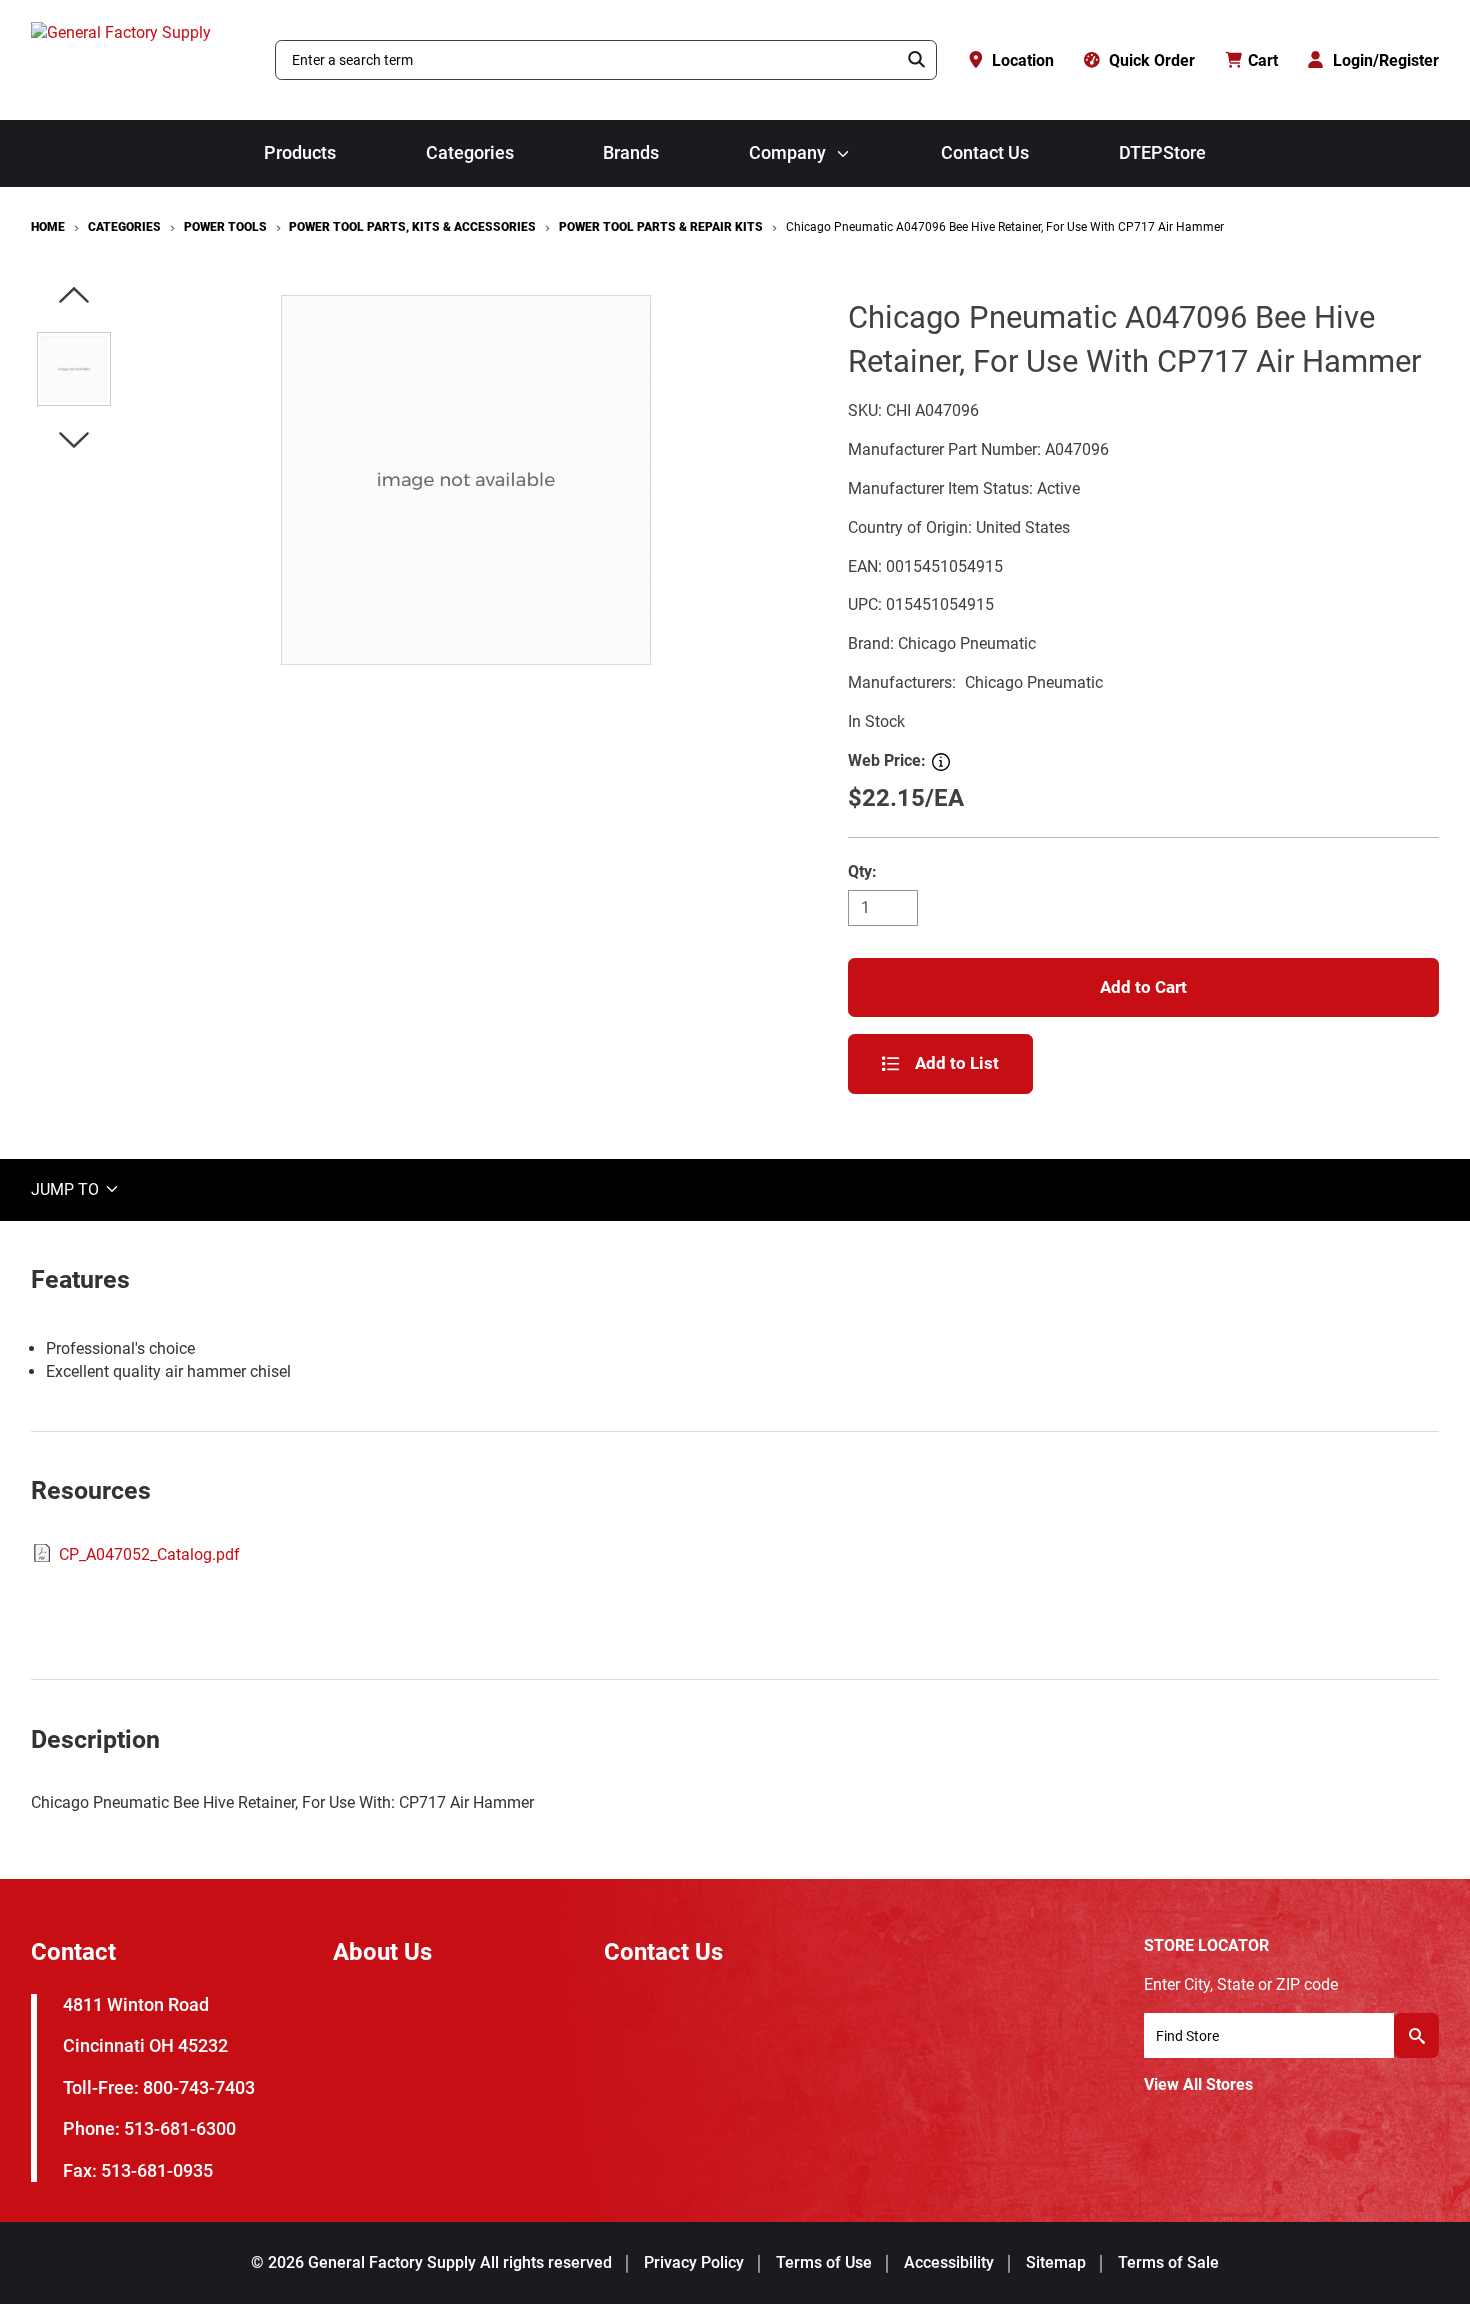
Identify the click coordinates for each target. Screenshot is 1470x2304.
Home (48, 227)
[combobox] (587, 60)
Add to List (957, 1063)
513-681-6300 (180, 2128)
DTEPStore (1162, 153)
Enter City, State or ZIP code (1241, 1984)
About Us (382, 1952)
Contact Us (985, 153)
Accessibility (949, 2262)
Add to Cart (1143, 987)
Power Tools (225, 227)
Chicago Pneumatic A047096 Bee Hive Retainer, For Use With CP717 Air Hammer (1005, 227)
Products (300, 153)
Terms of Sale (1168, 2262)
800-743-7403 (199, 2087)
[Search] (917, 60)
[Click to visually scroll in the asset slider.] (74, 296)
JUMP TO (67, 1188)
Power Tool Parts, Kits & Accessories (412, 227)
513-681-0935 (157, 2170)
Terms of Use (824, 2262)
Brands (631, 153)
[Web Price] (941, 762)
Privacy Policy (694, 2262)
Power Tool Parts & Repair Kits (661, 227)
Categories (470, 153)
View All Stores (1198, 2084)
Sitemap (1056, 2262)
